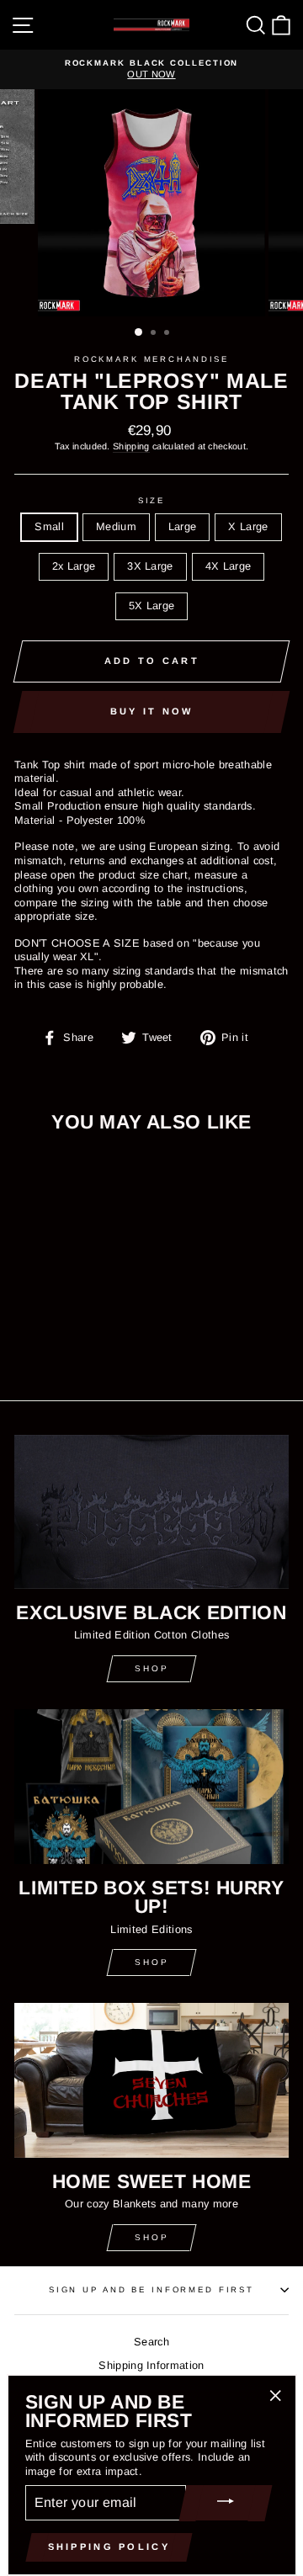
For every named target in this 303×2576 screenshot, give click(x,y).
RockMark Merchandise (151, 359)
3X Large (150, 566)
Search (151, 2342)
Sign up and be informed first (151, 2289)
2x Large (74, 566)
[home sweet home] (151, 2080)
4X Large (229, 566)
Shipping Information (151, 2365)
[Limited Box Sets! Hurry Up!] (151, 1786)
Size (151, 500)
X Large (248, 526)
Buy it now (152, 711)
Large (183, 526)
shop (152, 1962)
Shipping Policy (109, 2547)
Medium (116, 526)
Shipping (131, 446)
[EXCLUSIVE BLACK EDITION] (151, 1512)
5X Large (152, 605)
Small (49, 526)
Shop (152, 1668)
